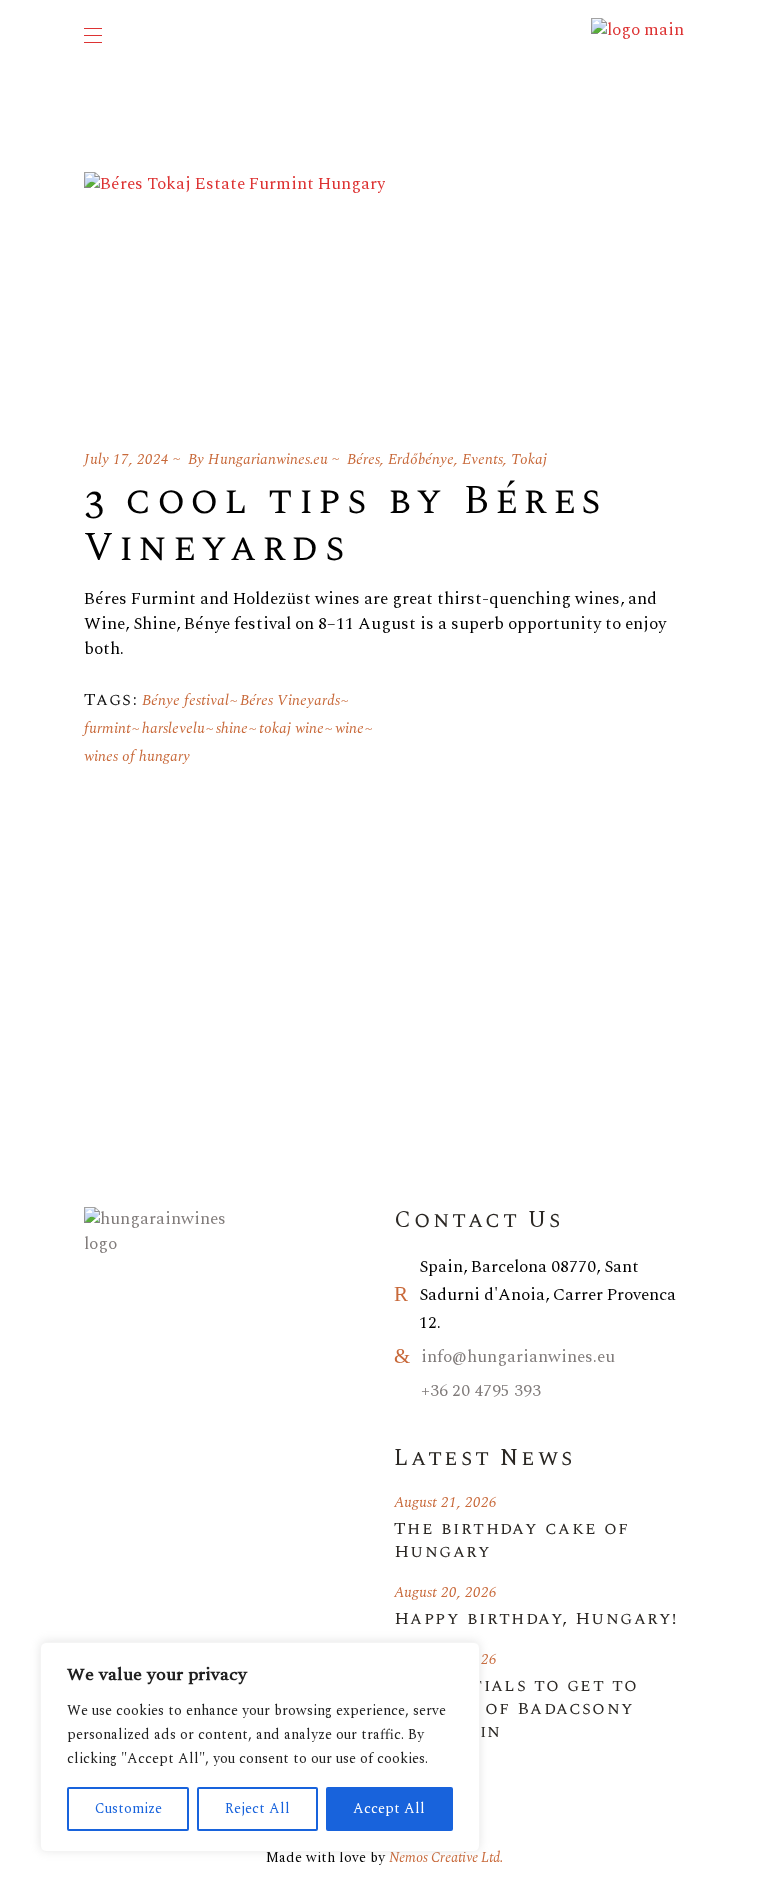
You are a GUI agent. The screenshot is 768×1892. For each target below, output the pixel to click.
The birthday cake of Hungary (512, 1540)
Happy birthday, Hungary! (536, 1618)
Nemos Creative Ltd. (446, 1857)
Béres (363, 459)
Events (482, 459)
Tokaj (529, 459)
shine (232, 728)
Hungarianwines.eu (268, 459)
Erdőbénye (421, 459)
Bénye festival (185, 700)
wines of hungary (137, 756)
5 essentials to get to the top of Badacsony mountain (516, 1708)
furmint (107, 728)
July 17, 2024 (126, 459)
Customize (128, 1808)
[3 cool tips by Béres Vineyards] (234, 286)
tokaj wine (291, 728)
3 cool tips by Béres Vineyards (345, 525)
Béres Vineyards (290, 700)
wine (349, 728)
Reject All (257, 1808)
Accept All (389, 1808)
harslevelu (173, 728)
